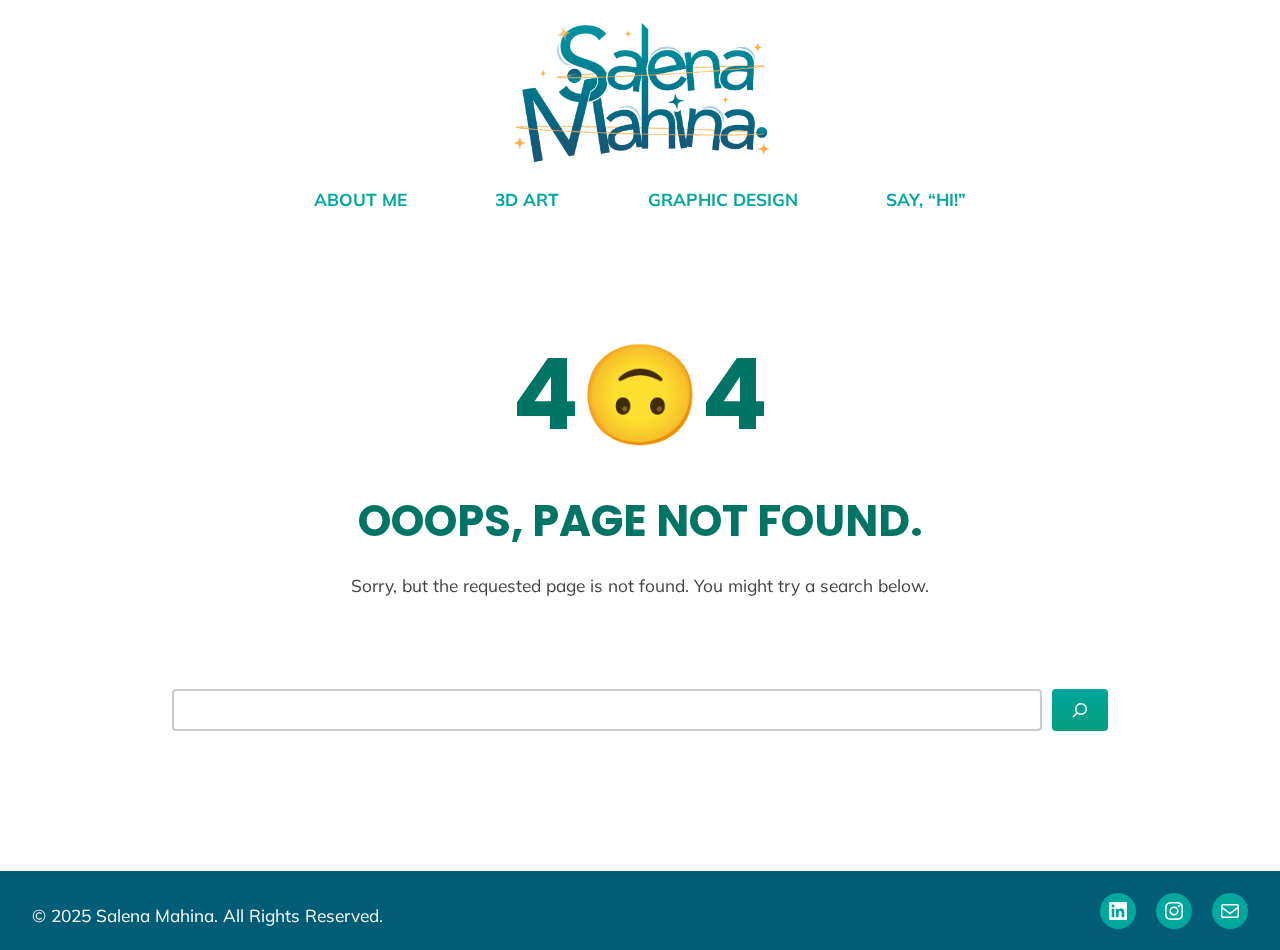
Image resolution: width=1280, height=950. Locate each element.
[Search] (1080, 710)
